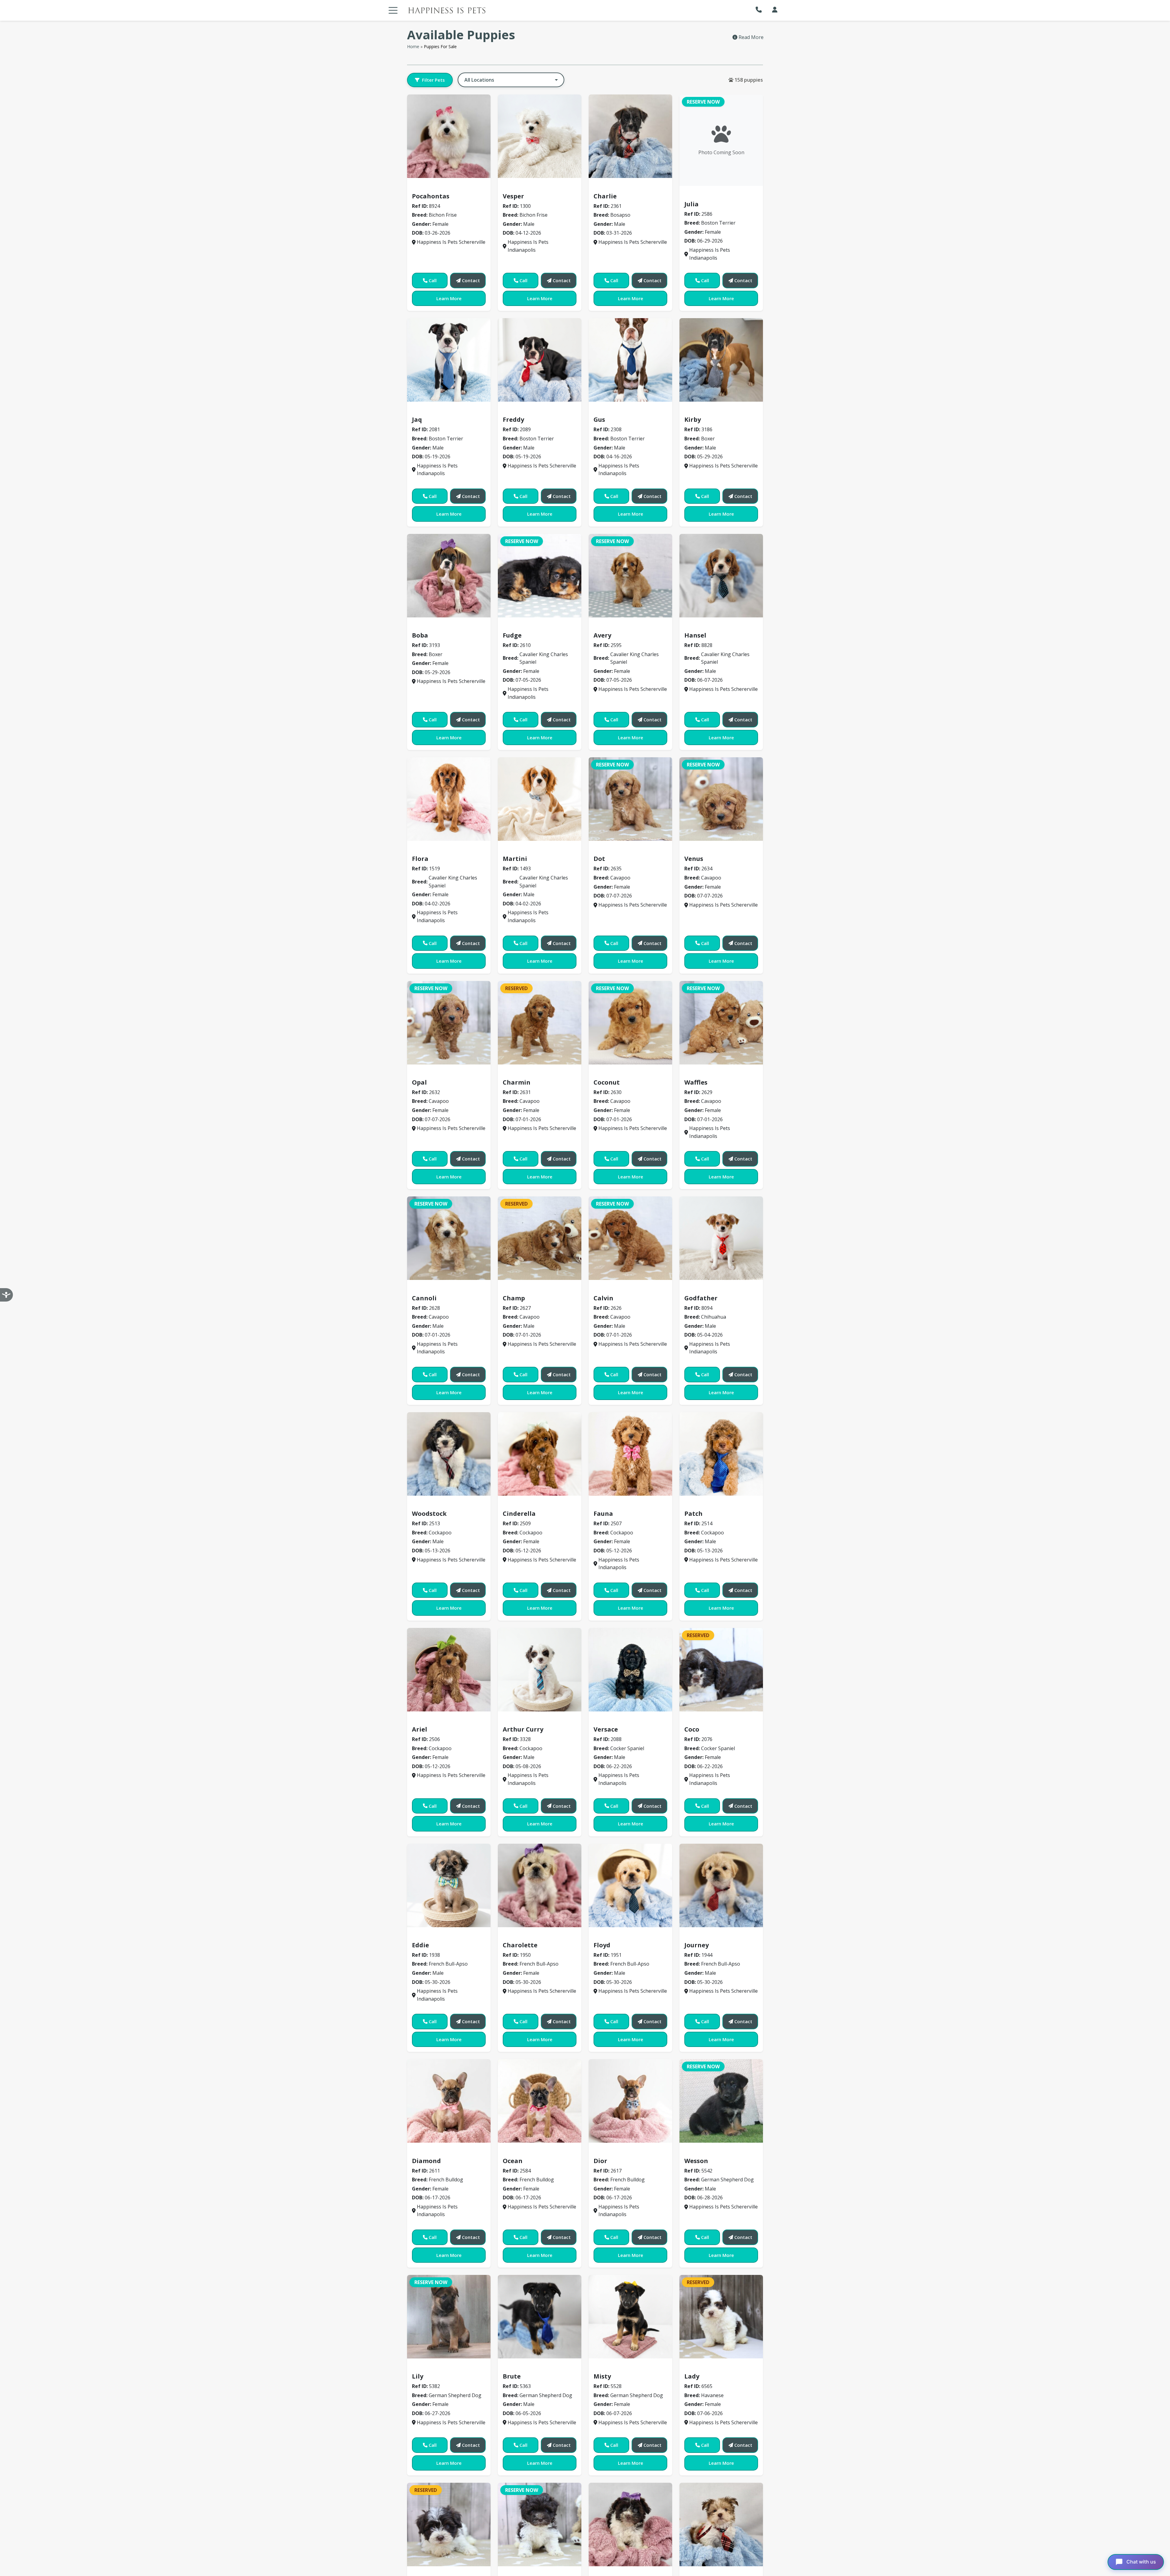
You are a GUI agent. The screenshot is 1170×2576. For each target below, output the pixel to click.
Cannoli (424, 1298)
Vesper (513, 196)
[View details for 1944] (721, 1885)
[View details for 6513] (721, 2524)
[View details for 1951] (630, 1885)
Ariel (420, 1729)
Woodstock (429, 1514)
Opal (419, 1082)
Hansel (695, 635)
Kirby (693, 419)
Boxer (694, 411)
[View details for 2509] (540, 1454)
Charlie (605, 196)
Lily (418, 2376)
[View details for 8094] (721, 1238)
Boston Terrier (705, 195)
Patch (693, 1514)
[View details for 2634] (721, 799)
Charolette (520, 1945)
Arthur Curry (523, 1729)
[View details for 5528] (630, 2317)
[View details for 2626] (630, 1238)
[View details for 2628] (449, 1238)
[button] (760, 10)
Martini (515, 859)
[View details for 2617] (630, 2101)
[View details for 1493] (540, 799)
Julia (691, 204)
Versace (606, 1729)
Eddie (420, 1945)
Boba (420, 635)
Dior (600, 2161)
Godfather (701, 1298)
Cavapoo (607, 850)
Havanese (699, 2368)
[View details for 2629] (721, 1023)
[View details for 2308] (630, 360)
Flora (420, 859)
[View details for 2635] (630, 799)
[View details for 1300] (540, 136)
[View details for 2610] (540, 576)
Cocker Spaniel (615, 1720)
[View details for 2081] (449, 360)
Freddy (513, 419)
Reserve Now (703, 102)
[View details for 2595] (630, 576)
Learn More (449, 298)
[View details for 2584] (540, 2101)
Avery (602, 635)
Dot (599, 859)
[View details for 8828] (721, 576)
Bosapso (607, 187)
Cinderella (519, 1514)
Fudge (512, 635)
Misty (602, 2376)
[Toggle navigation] (393, 10)
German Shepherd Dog (715, 2152)
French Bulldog (433, 2152)
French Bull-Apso (435, 1936)
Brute (512, 2376)
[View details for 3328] (540, 1670)
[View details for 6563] (540, 2524)
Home (413, 46)
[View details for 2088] (630, 1670)
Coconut (607, 1082)
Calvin (603, 1298)
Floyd (602, 1945)
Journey (697, 1945)
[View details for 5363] (540, 2317)
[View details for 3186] (721, 360)
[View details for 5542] (721, 2101)
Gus (599, 419)
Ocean (513, 2161)
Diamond (426, 2161)
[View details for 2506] (449, 1670)
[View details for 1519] (449, 799)
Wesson (696, 2161)
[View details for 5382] (449, 2317)
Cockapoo (427, 1505)
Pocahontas (431, 196)
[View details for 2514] (721, 1454)
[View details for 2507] (630, 1454)
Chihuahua (700, 1289)
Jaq (417, 419)
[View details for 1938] (449, 1885)
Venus (694, 859)
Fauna (603, 1514)
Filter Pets (433, 80)
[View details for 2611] (449, 2101)
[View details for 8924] (449, 136)
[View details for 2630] (630, 1023)
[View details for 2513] (449, 1454)
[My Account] (775, 10)
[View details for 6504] (630, 2524)
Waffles (696, 1082)
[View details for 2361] (630, 136)
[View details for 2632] (449, 1023)
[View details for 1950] (540, 1885)
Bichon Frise (429, 187)
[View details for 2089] (540, 360)
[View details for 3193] (449, 576)
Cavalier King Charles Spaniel (542, 626)
